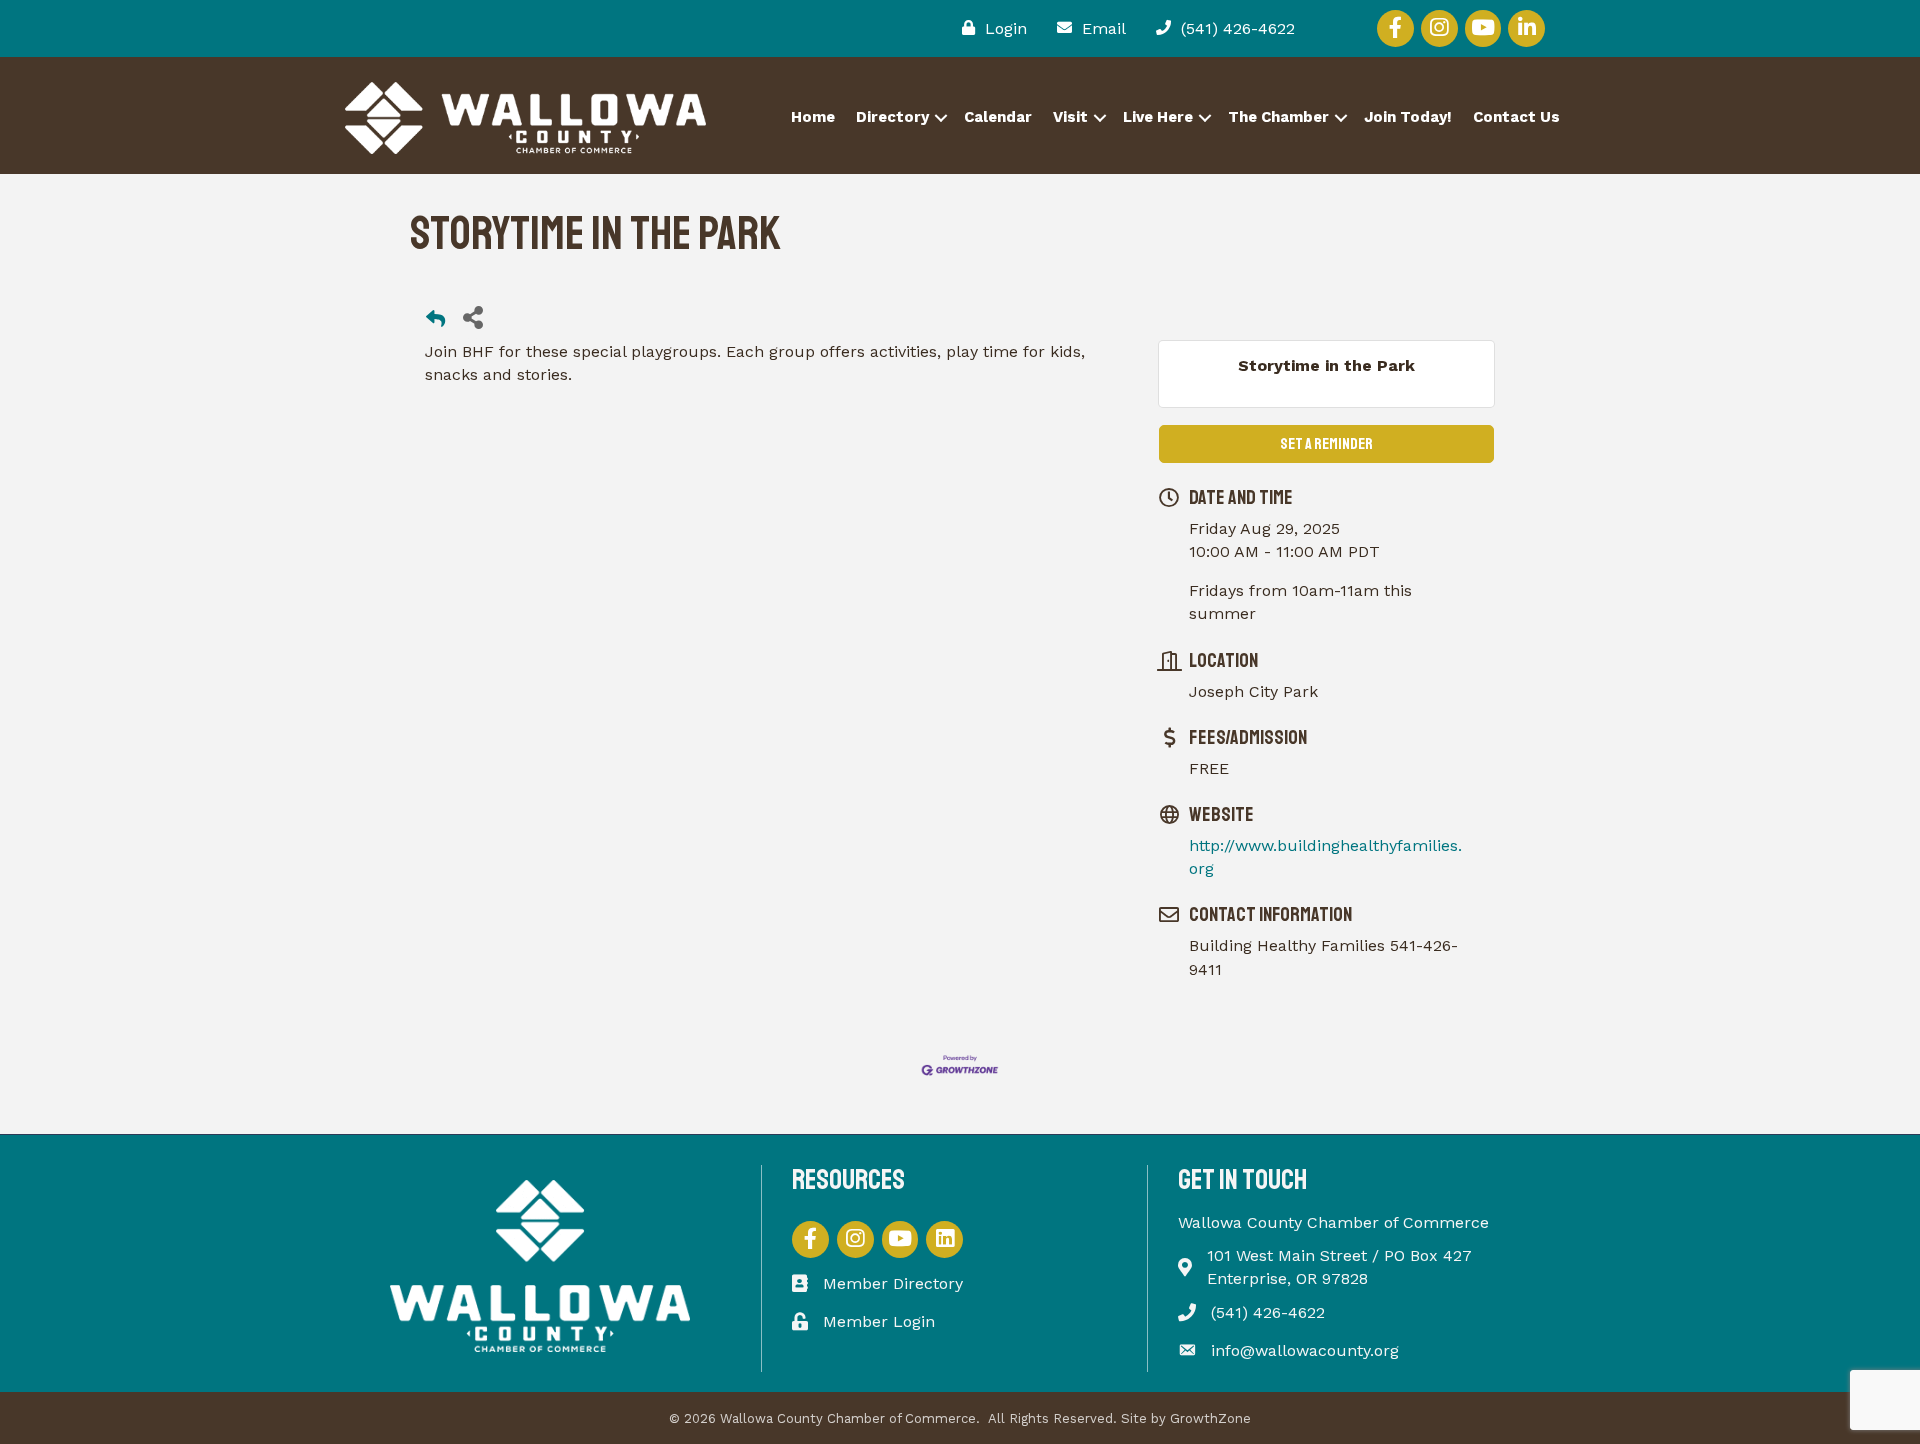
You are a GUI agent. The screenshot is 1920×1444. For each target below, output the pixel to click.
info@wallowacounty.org (1305, 1350)
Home (813, 117)
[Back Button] (435, 322)
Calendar (998, 117)
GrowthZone (1210, 1418)
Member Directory (893, 1283)
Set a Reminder (1326, 444)
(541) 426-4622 (1268, 1312)
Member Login (879, 1321)
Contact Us (1516, 117)
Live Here (1158, 117)
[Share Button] (472, 316)
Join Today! (1408, 117)
